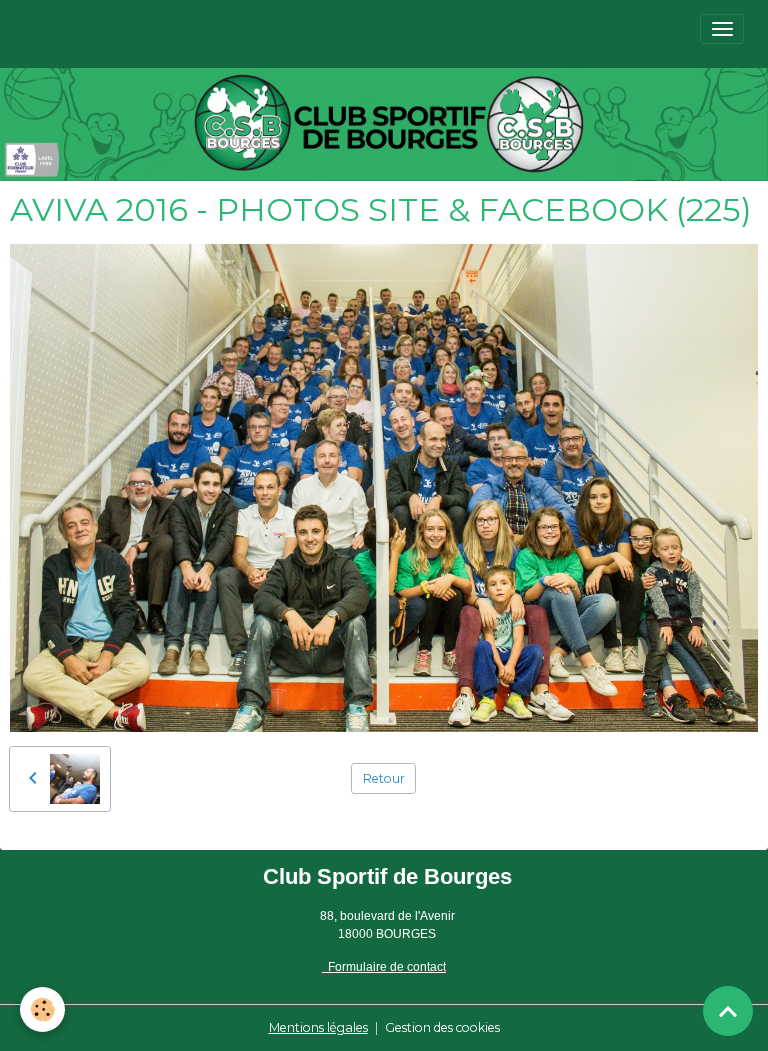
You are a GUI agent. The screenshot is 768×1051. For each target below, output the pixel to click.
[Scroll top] (728, 1011)
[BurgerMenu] (722, 29)
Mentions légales (318, 1027)
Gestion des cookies (442, 1027)
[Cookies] (42, 1009)
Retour (384, 778)
